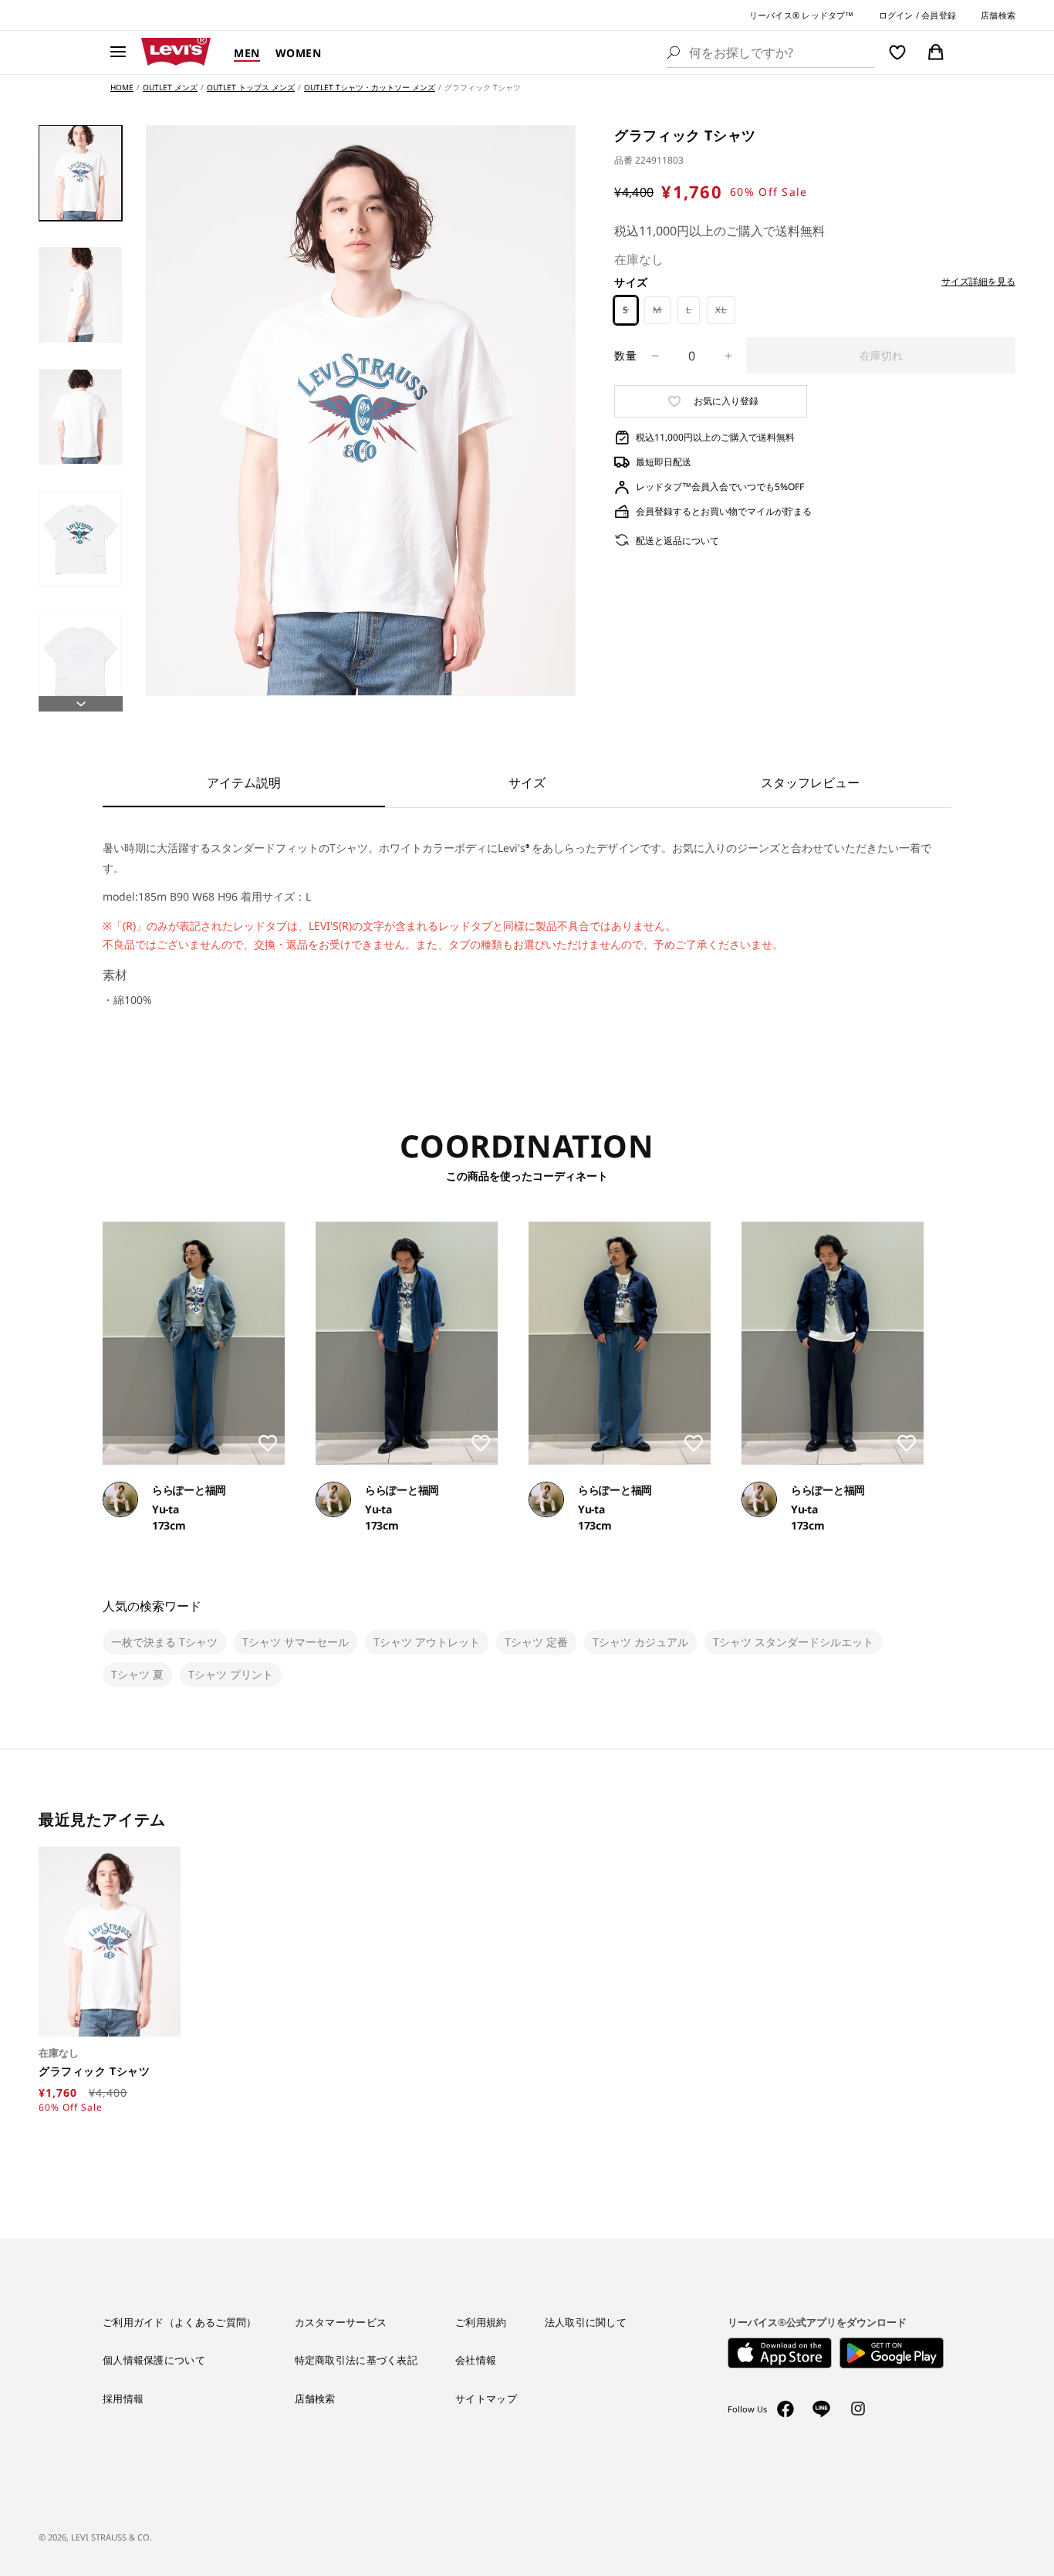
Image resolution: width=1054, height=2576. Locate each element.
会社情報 (476, 2360)
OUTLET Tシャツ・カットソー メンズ (370, 87)
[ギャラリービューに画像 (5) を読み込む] (80, 661)
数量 (625, 355)
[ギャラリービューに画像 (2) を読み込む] (80, 295)
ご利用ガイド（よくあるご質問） (180, 2322)
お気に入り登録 (726, 401)
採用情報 (123, 2399)
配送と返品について (677, 541)
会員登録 (939, 15)
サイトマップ (486, 2399)
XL (725, 314)
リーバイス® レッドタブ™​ (802, 15)
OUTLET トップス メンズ (251, 87)
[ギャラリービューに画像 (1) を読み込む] (80, 173)
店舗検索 (998, 15)
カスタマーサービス (341, 2322)
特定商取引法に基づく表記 (356, 2360)
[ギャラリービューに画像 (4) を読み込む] (80, 539)
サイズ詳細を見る (978, 282)
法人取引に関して (586, 2322)
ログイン (896, 15)
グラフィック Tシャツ (96, 2071)
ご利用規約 (481, 2322)
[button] (118, 52)
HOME (122, 87)
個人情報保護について (154, 2360)
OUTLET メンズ (170, 87)
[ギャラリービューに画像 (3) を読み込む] (80, 417)
